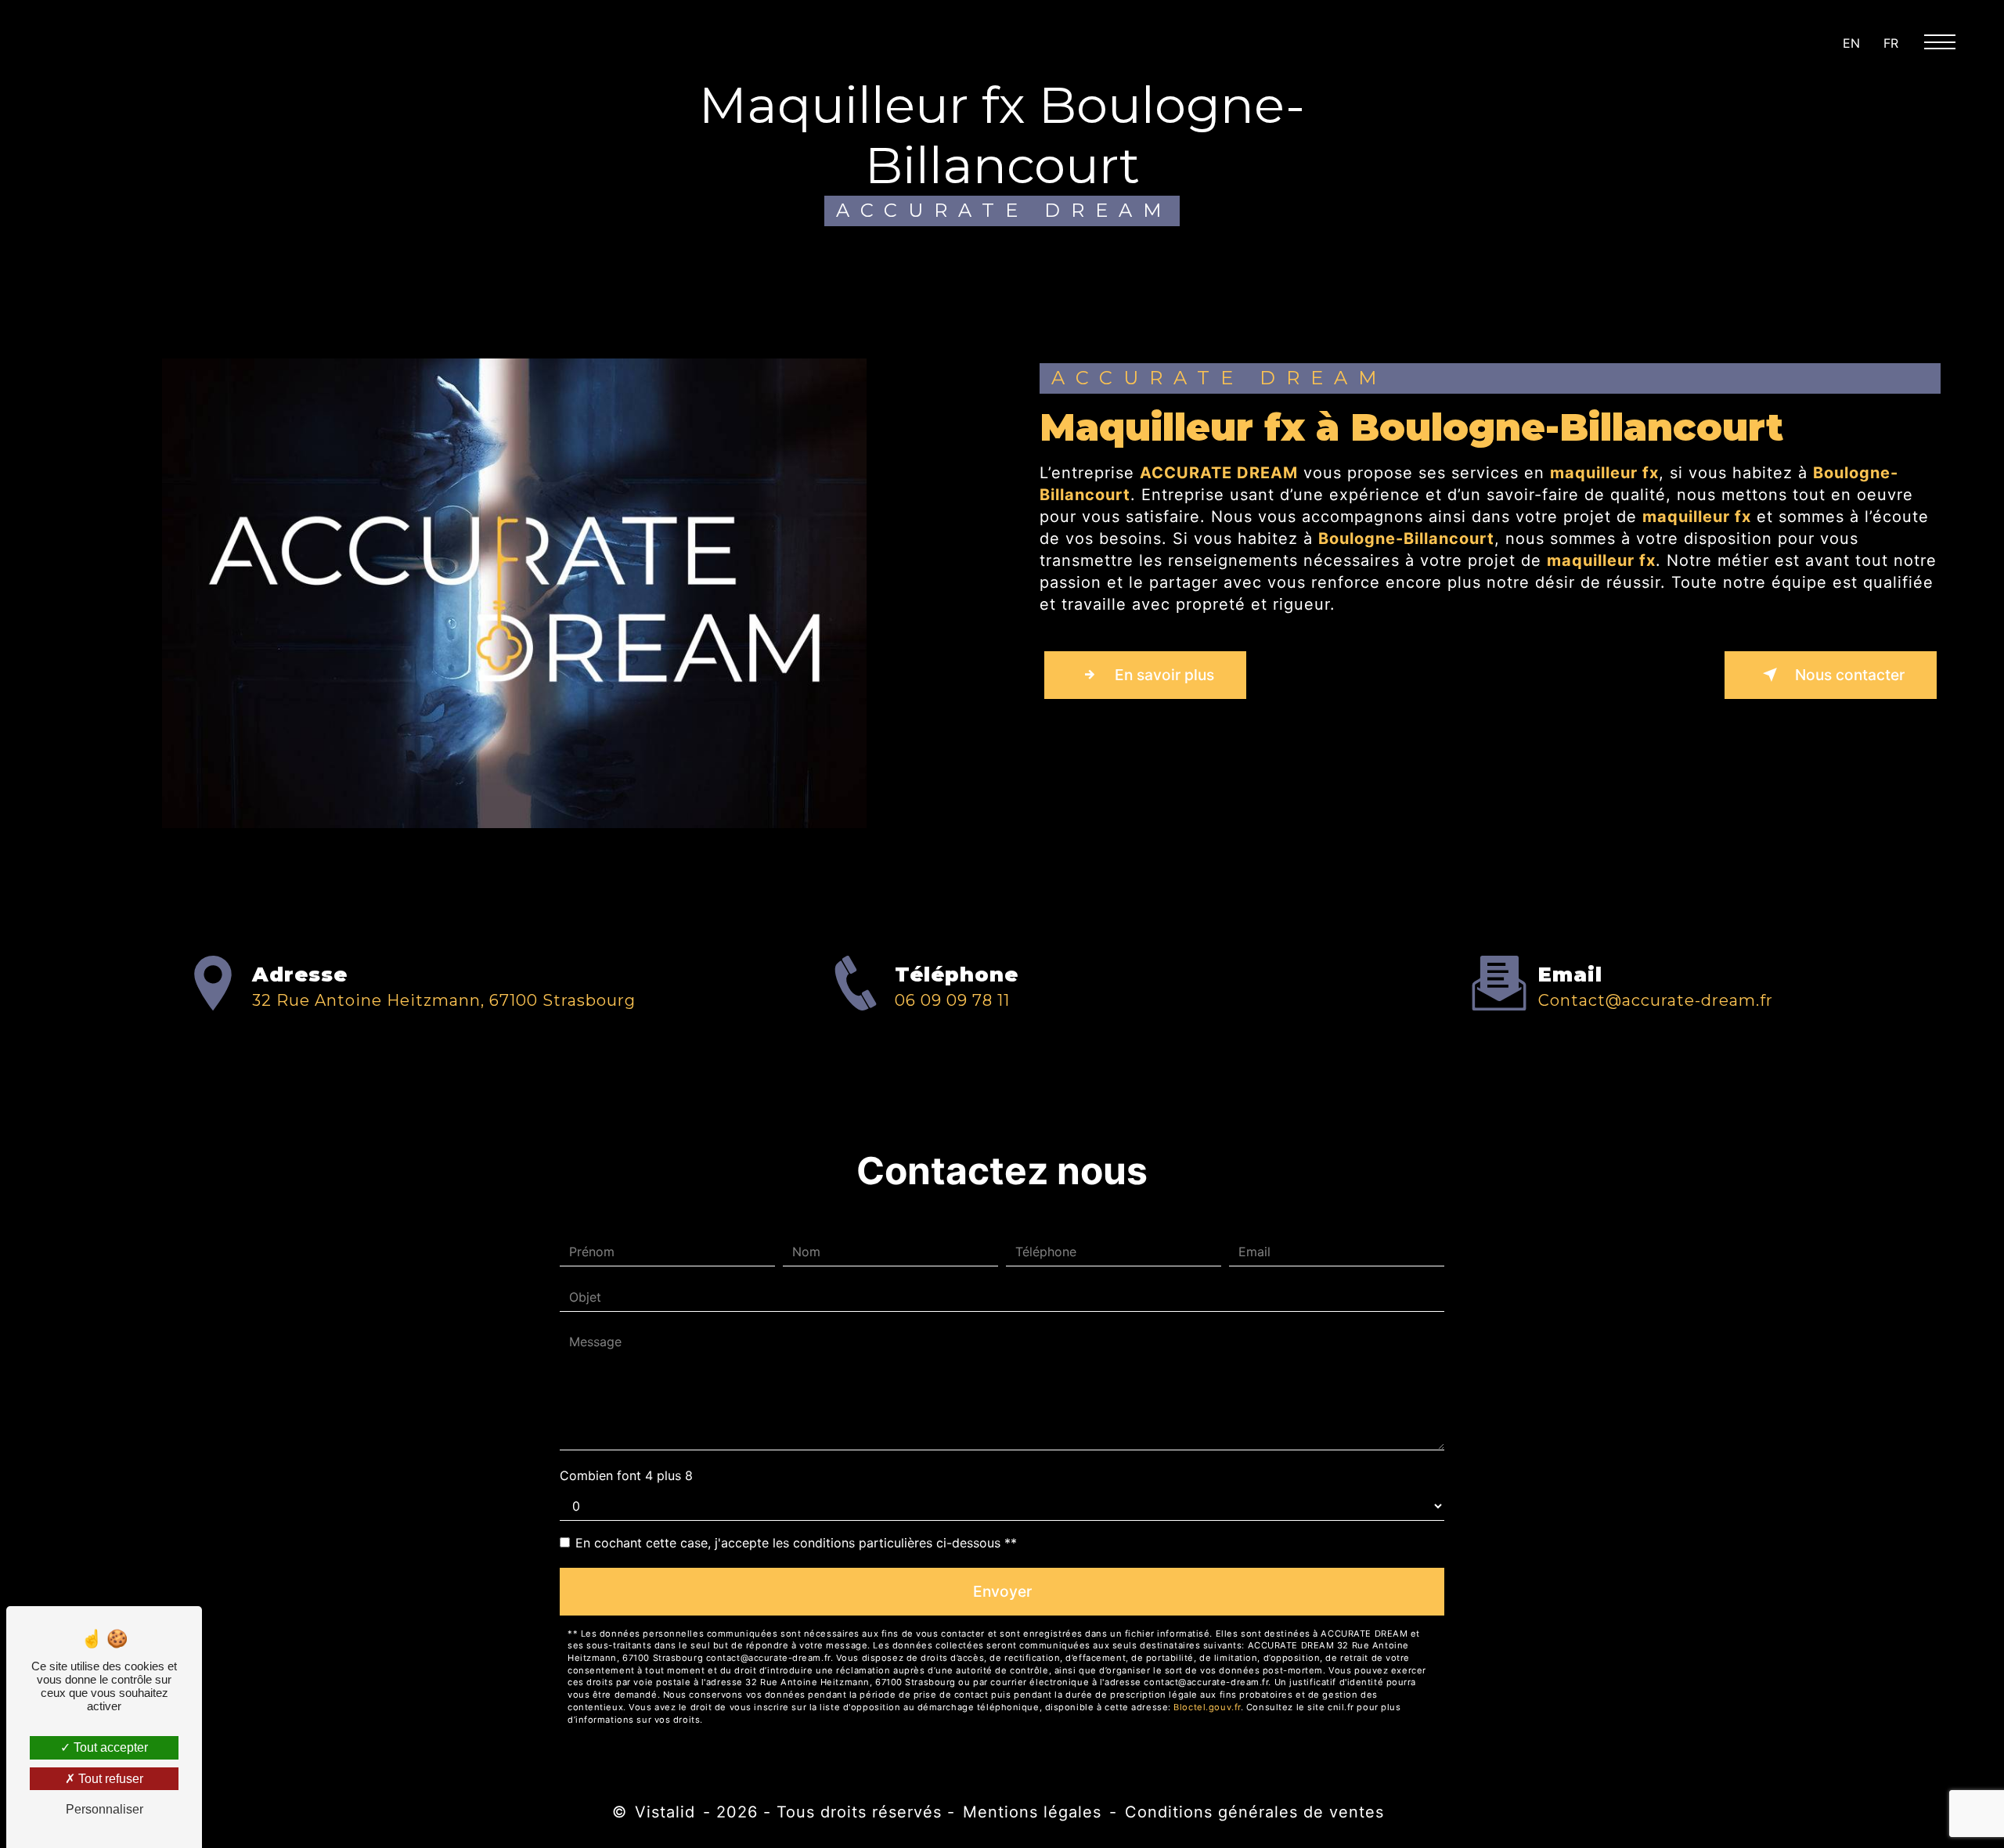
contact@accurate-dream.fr (1656, 1000)
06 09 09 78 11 (952, 1000)
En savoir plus (1162, 675)
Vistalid (665, 1812)
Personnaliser (105, 1809)
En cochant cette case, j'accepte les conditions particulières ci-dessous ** (796, 1543)
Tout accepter (109, 1747)
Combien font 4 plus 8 (626, 1475)
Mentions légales (1032, 1812)
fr (1891, 43)
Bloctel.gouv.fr (1207, 1707)
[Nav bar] (1946, 41)
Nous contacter (1848, 675)
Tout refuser (109, 1779)
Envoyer (1002, 1591)
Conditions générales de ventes (1254, 1812)
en (1851, 43)
